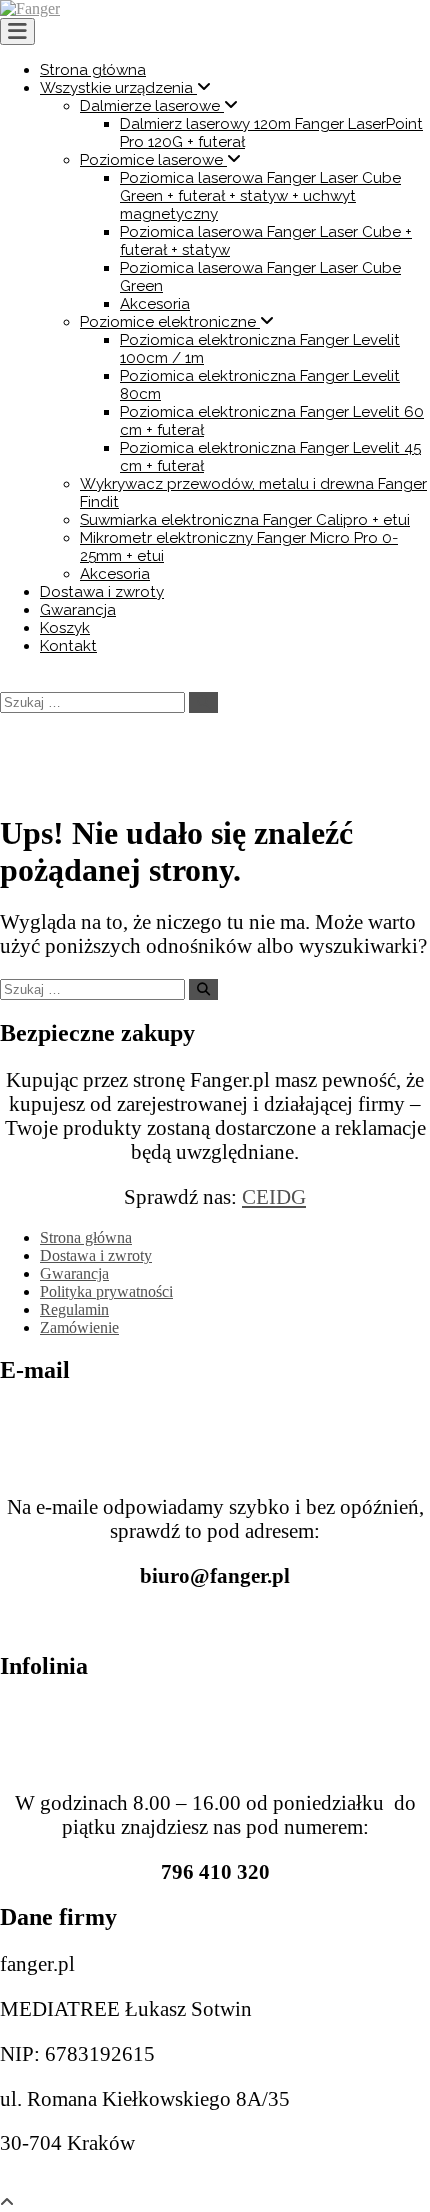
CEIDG (274, 1196)
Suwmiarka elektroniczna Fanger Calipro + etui (245, 520)
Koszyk (65, 628)
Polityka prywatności (106, 1291)
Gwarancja (78, 610)
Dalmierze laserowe (152, 106)
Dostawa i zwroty (102, 592)
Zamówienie (79, 1327)
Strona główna (93, 70)
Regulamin (74, 1309)
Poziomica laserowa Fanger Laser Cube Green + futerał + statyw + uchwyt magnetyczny (260, 196)
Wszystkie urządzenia (118, 88)
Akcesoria (155, 304)
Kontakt (68, 646)
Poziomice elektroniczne (170, 322)
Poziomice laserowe (153, 160)
